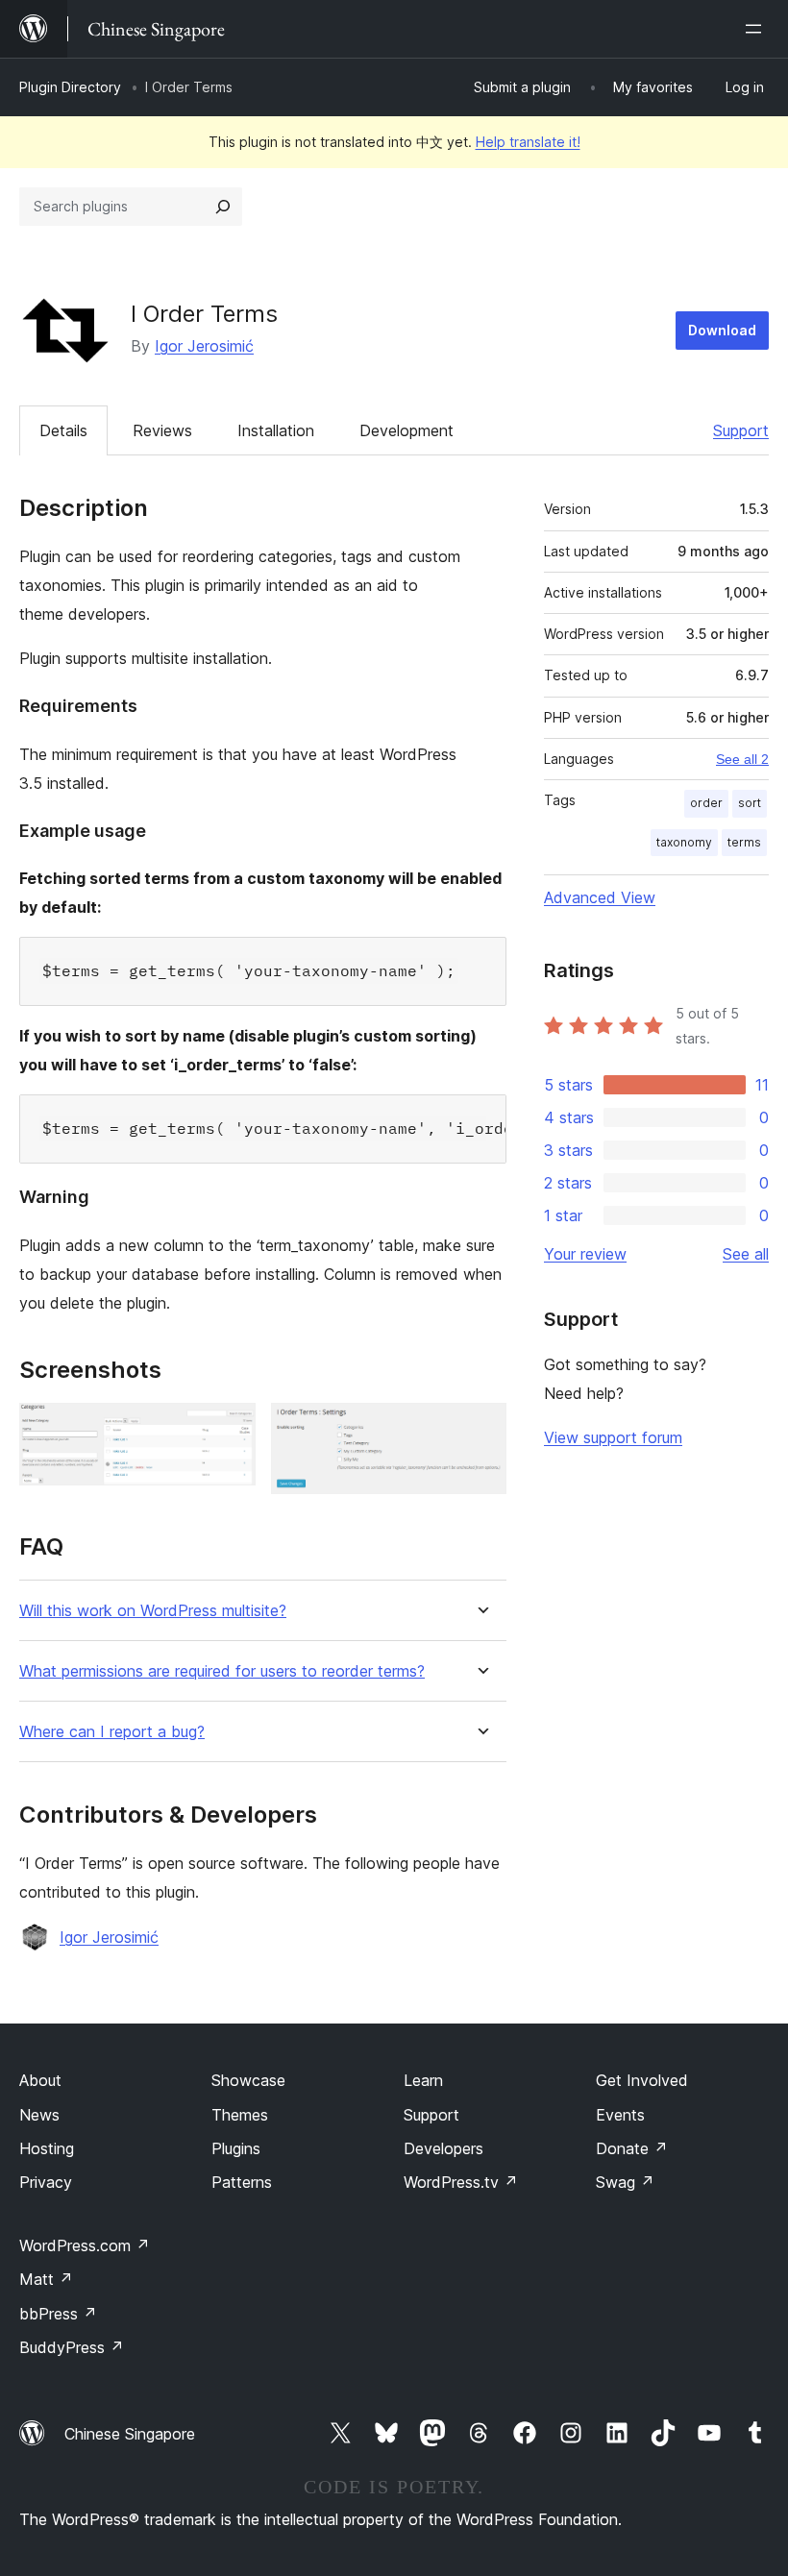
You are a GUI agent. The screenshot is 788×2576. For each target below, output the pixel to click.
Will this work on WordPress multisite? (153, 1611)
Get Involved (642, 2080)
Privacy (46, 2182)
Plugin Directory (70, 87)
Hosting (47, 2148)
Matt (46, 2279)
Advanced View (600, 897)
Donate (632, 2148)
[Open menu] (757, 29)
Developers (443, 2148)
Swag (625, 2182)
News (39, 2115)
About (40, 2080)
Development (406, 430)
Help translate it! (528, 142)
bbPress (58, 2314)
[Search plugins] (223, 207)
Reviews (162, 430)
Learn (423, 2080)
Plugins (236, 2148)
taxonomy (684, 842)
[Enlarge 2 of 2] (480, 1429)
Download (722, 330)
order (706, 803)
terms (744, 842)
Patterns (242, 2182)
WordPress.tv (461, 2182)
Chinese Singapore (130, 2434)
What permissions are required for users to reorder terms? (222, 1671)
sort (750, 803)
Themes (240, 2115)
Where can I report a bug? (112, 1732)
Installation (276, 430)
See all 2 (742, 759)
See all (746, 1254)
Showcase (248, 2080)
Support (741, 430)
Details (63, 430)
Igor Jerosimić (204, 346)
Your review (585, 1254)
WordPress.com (85, 2245)
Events (620, 2115)
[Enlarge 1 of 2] (230, 1429)
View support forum (613, 1437)
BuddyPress (72, 2347)
